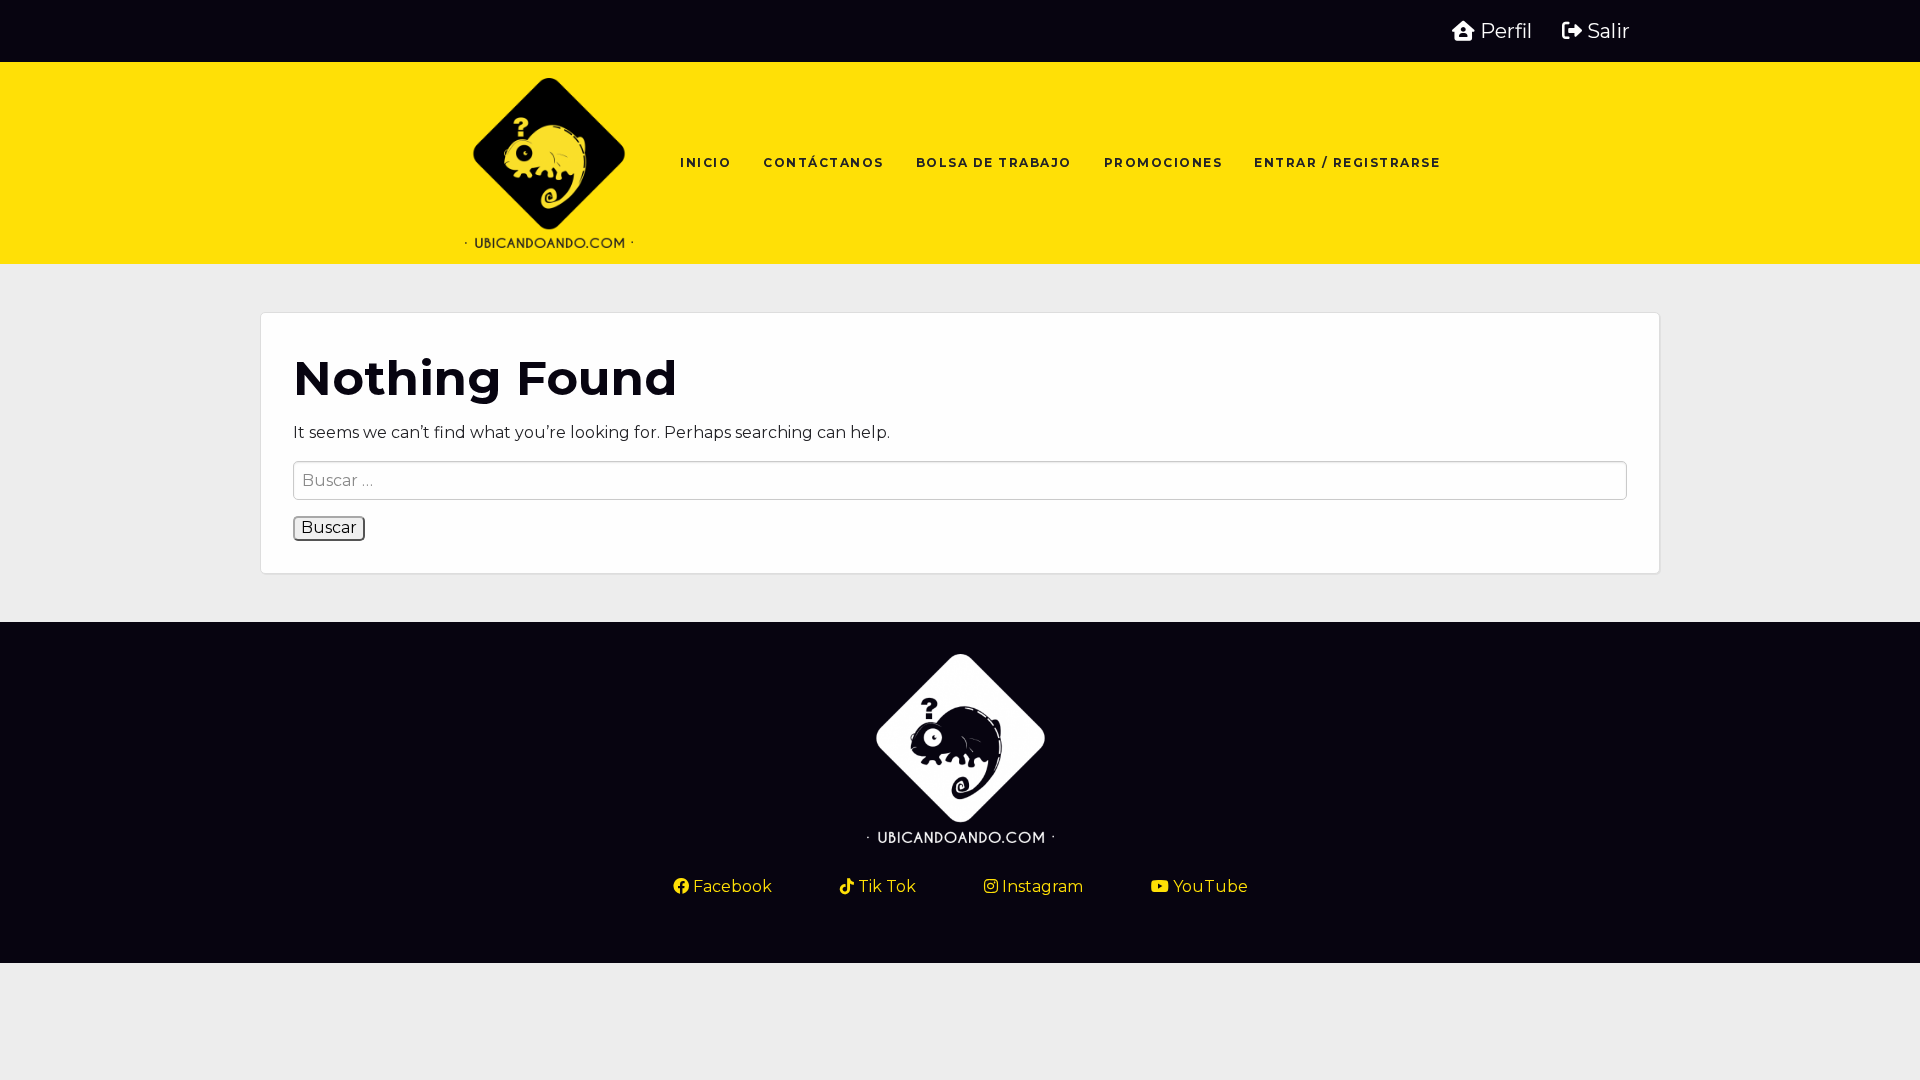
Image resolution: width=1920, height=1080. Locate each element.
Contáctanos (823, 162)
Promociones (1163, 162)
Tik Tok (885, 886)
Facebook (730, 886)
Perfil (1503, 31)
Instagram (1040, 886)
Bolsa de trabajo (994, 162)
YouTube (1208, 886)
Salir (1606, 31)
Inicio (705, 162)
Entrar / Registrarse (1347, 162)
